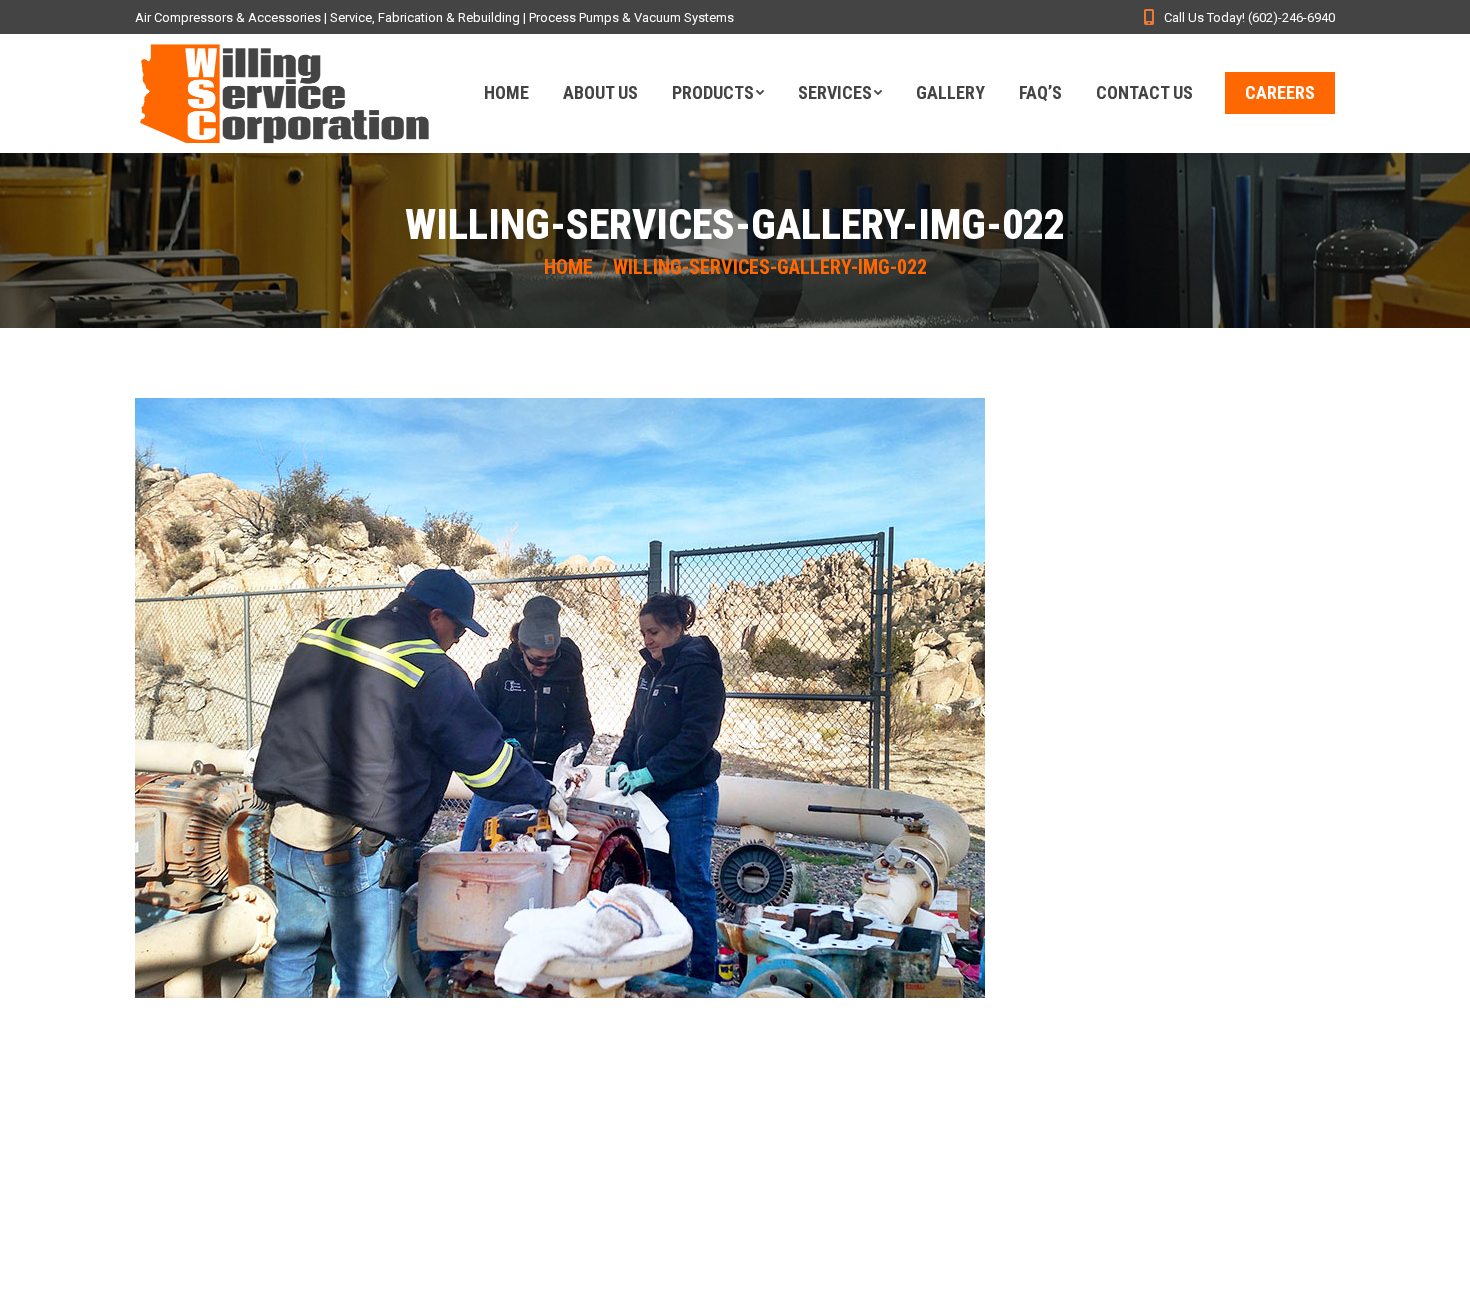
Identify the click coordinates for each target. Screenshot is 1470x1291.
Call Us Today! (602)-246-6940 (1249, 17)
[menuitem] (506, 93)
